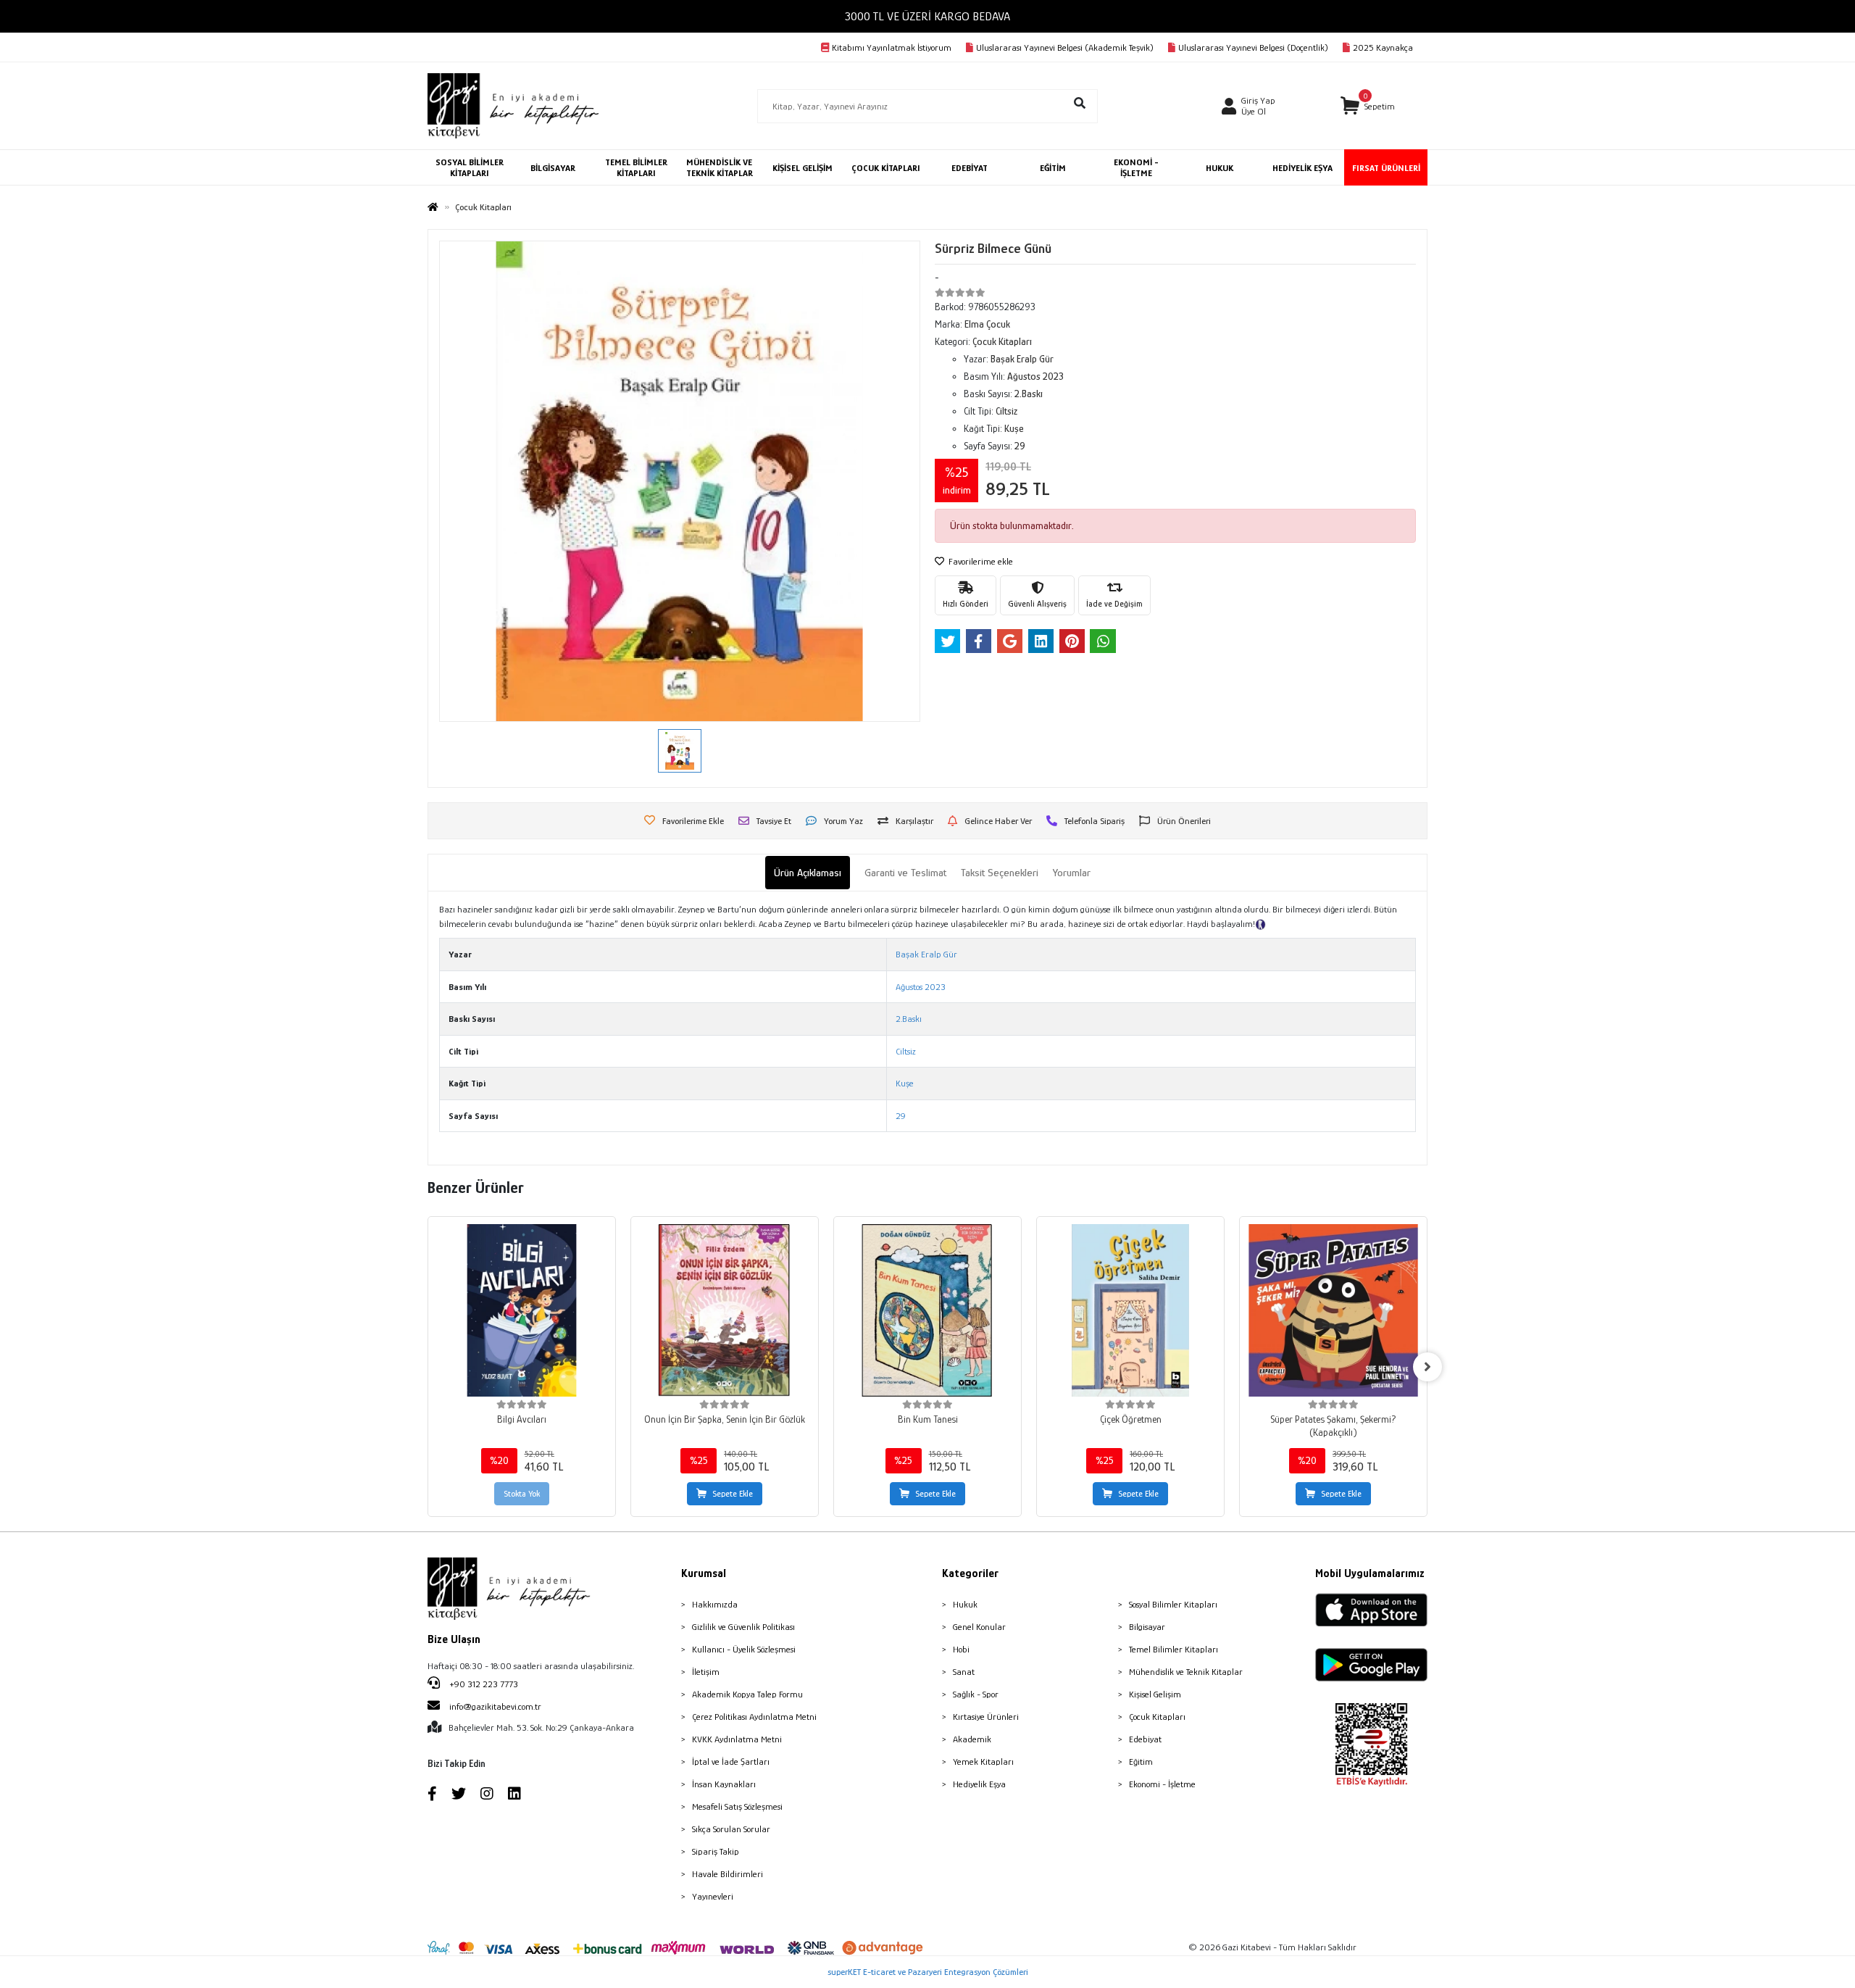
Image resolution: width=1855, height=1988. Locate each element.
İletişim (706, 1672)
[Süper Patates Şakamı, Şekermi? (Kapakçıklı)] (1333, 1310)
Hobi (961, 1649)
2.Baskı (909, 1019)
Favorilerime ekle (980, 561)
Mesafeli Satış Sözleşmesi (737, 1806)
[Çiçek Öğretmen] (1130, 1310)
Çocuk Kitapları (1157, 1717)
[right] (1427, 1367)
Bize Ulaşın (454, 1639)
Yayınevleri (713, 1896)
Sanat (964, 1672)
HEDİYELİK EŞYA (1302, 168)
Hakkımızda (715, 1604)
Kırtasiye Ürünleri (986, 1717)
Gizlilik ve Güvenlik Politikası (743, 1627)
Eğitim (1141, 1762)
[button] (1368, 106)
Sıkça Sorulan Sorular (731, 1829)
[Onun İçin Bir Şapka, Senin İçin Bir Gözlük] (725, 1310)
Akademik (972, 1739)
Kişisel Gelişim (1155, 1694)
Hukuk (965, 1604)
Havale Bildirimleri (728, 1874)
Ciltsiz (906, 1051)
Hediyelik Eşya (979, 1784)
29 (901, 1116)
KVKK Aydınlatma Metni (737, 1739)
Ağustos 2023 (921, 987)
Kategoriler (970, 1573)
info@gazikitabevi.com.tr (495, 1706)
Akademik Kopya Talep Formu (747, 1694)
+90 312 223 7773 (483, 1684)
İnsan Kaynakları (724, 1784)
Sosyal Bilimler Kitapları (1173, 1604)
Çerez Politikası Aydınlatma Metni (754, 1717)
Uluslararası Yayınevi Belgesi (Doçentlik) (1253, 47)
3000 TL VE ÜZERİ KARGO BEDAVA (927, 16)
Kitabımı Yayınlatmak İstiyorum (892, 47)
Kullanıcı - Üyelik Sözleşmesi (744, 1649)
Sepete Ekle (733, 1494)
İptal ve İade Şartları (731, 1762)
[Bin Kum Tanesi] (927, 1310)
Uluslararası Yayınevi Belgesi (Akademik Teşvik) (1065, 47)
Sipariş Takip (716, 1851)
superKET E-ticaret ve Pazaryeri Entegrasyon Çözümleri (928, 1972)
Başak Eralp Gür (926, 954)
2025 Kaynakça (1383, 47)
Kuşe (905, 1083)
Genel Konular (979, 1627)
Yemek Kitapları (983, 1762)
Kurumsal (704, 1573)
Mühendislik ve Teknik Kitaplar (1186, 1672)
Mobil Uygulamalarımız (1370, 1573)
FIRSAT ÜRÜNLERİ (1386, 168)
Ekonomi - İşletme (1162, 1784)
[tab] (808, 873)
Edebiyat (1145, 1739)
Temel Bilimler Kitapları (1174, 1649)
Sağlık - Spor (976, 1694)
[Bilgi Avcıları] (522, 1310)
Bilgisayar (1147, 1627)
